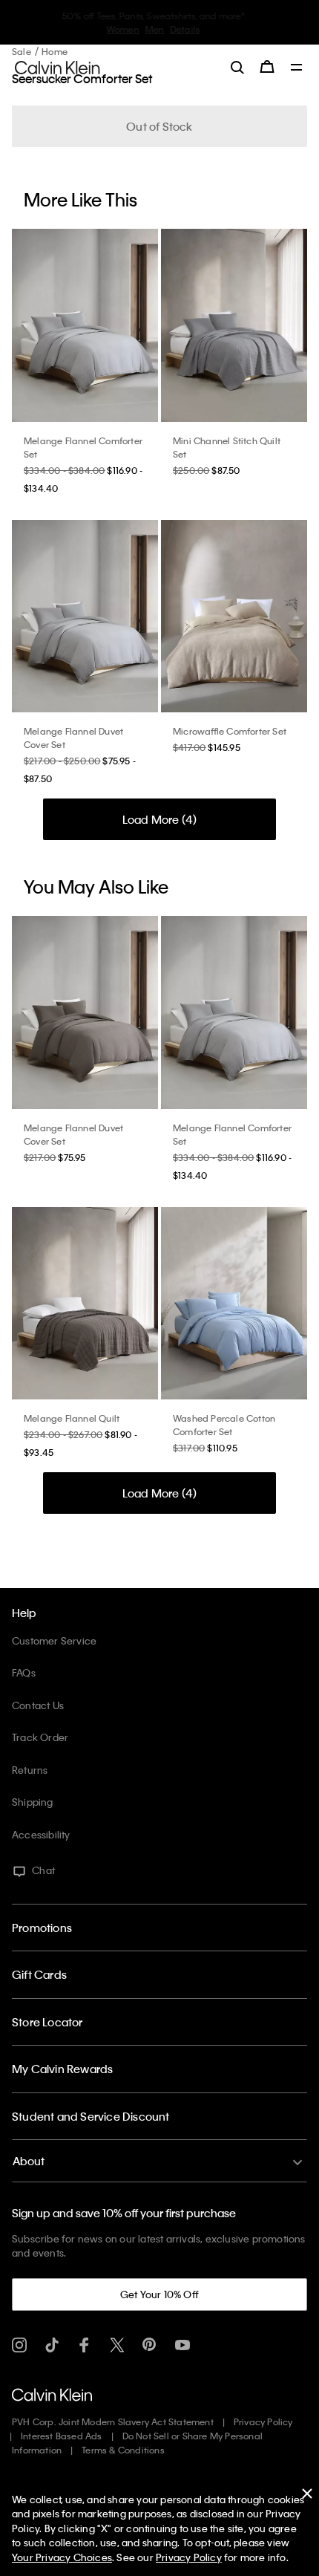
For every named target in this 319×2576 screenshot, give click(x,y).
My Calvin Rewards (62, 2069)
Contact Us (38, 1705)
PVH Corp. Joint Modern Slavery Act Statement (113, 2421)
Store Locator (47, 2022)
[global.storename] (57, 66)
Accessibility (41, 1834)
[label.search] (237, 67)
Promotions (42, 1928)
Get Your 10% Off (159, 2294)
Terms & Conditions (123, 2450)
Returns (30, 1770)
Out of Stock (159, 126)
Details (219, 29)
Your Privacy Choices (62, 2557)
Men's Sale (175, 29)
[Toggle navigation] (297, 68)
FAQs (24, 1672)
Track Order (40, 1737)
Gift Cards (39, 1974)
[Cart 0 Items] (267, 67)
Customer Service (54, 1640)
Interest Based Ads (62, 2436)
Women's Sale (115, 29)
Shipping (33, 1802)
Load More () (160, 819)
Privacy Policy (263, 2421)
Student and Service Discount (91, 2116)
